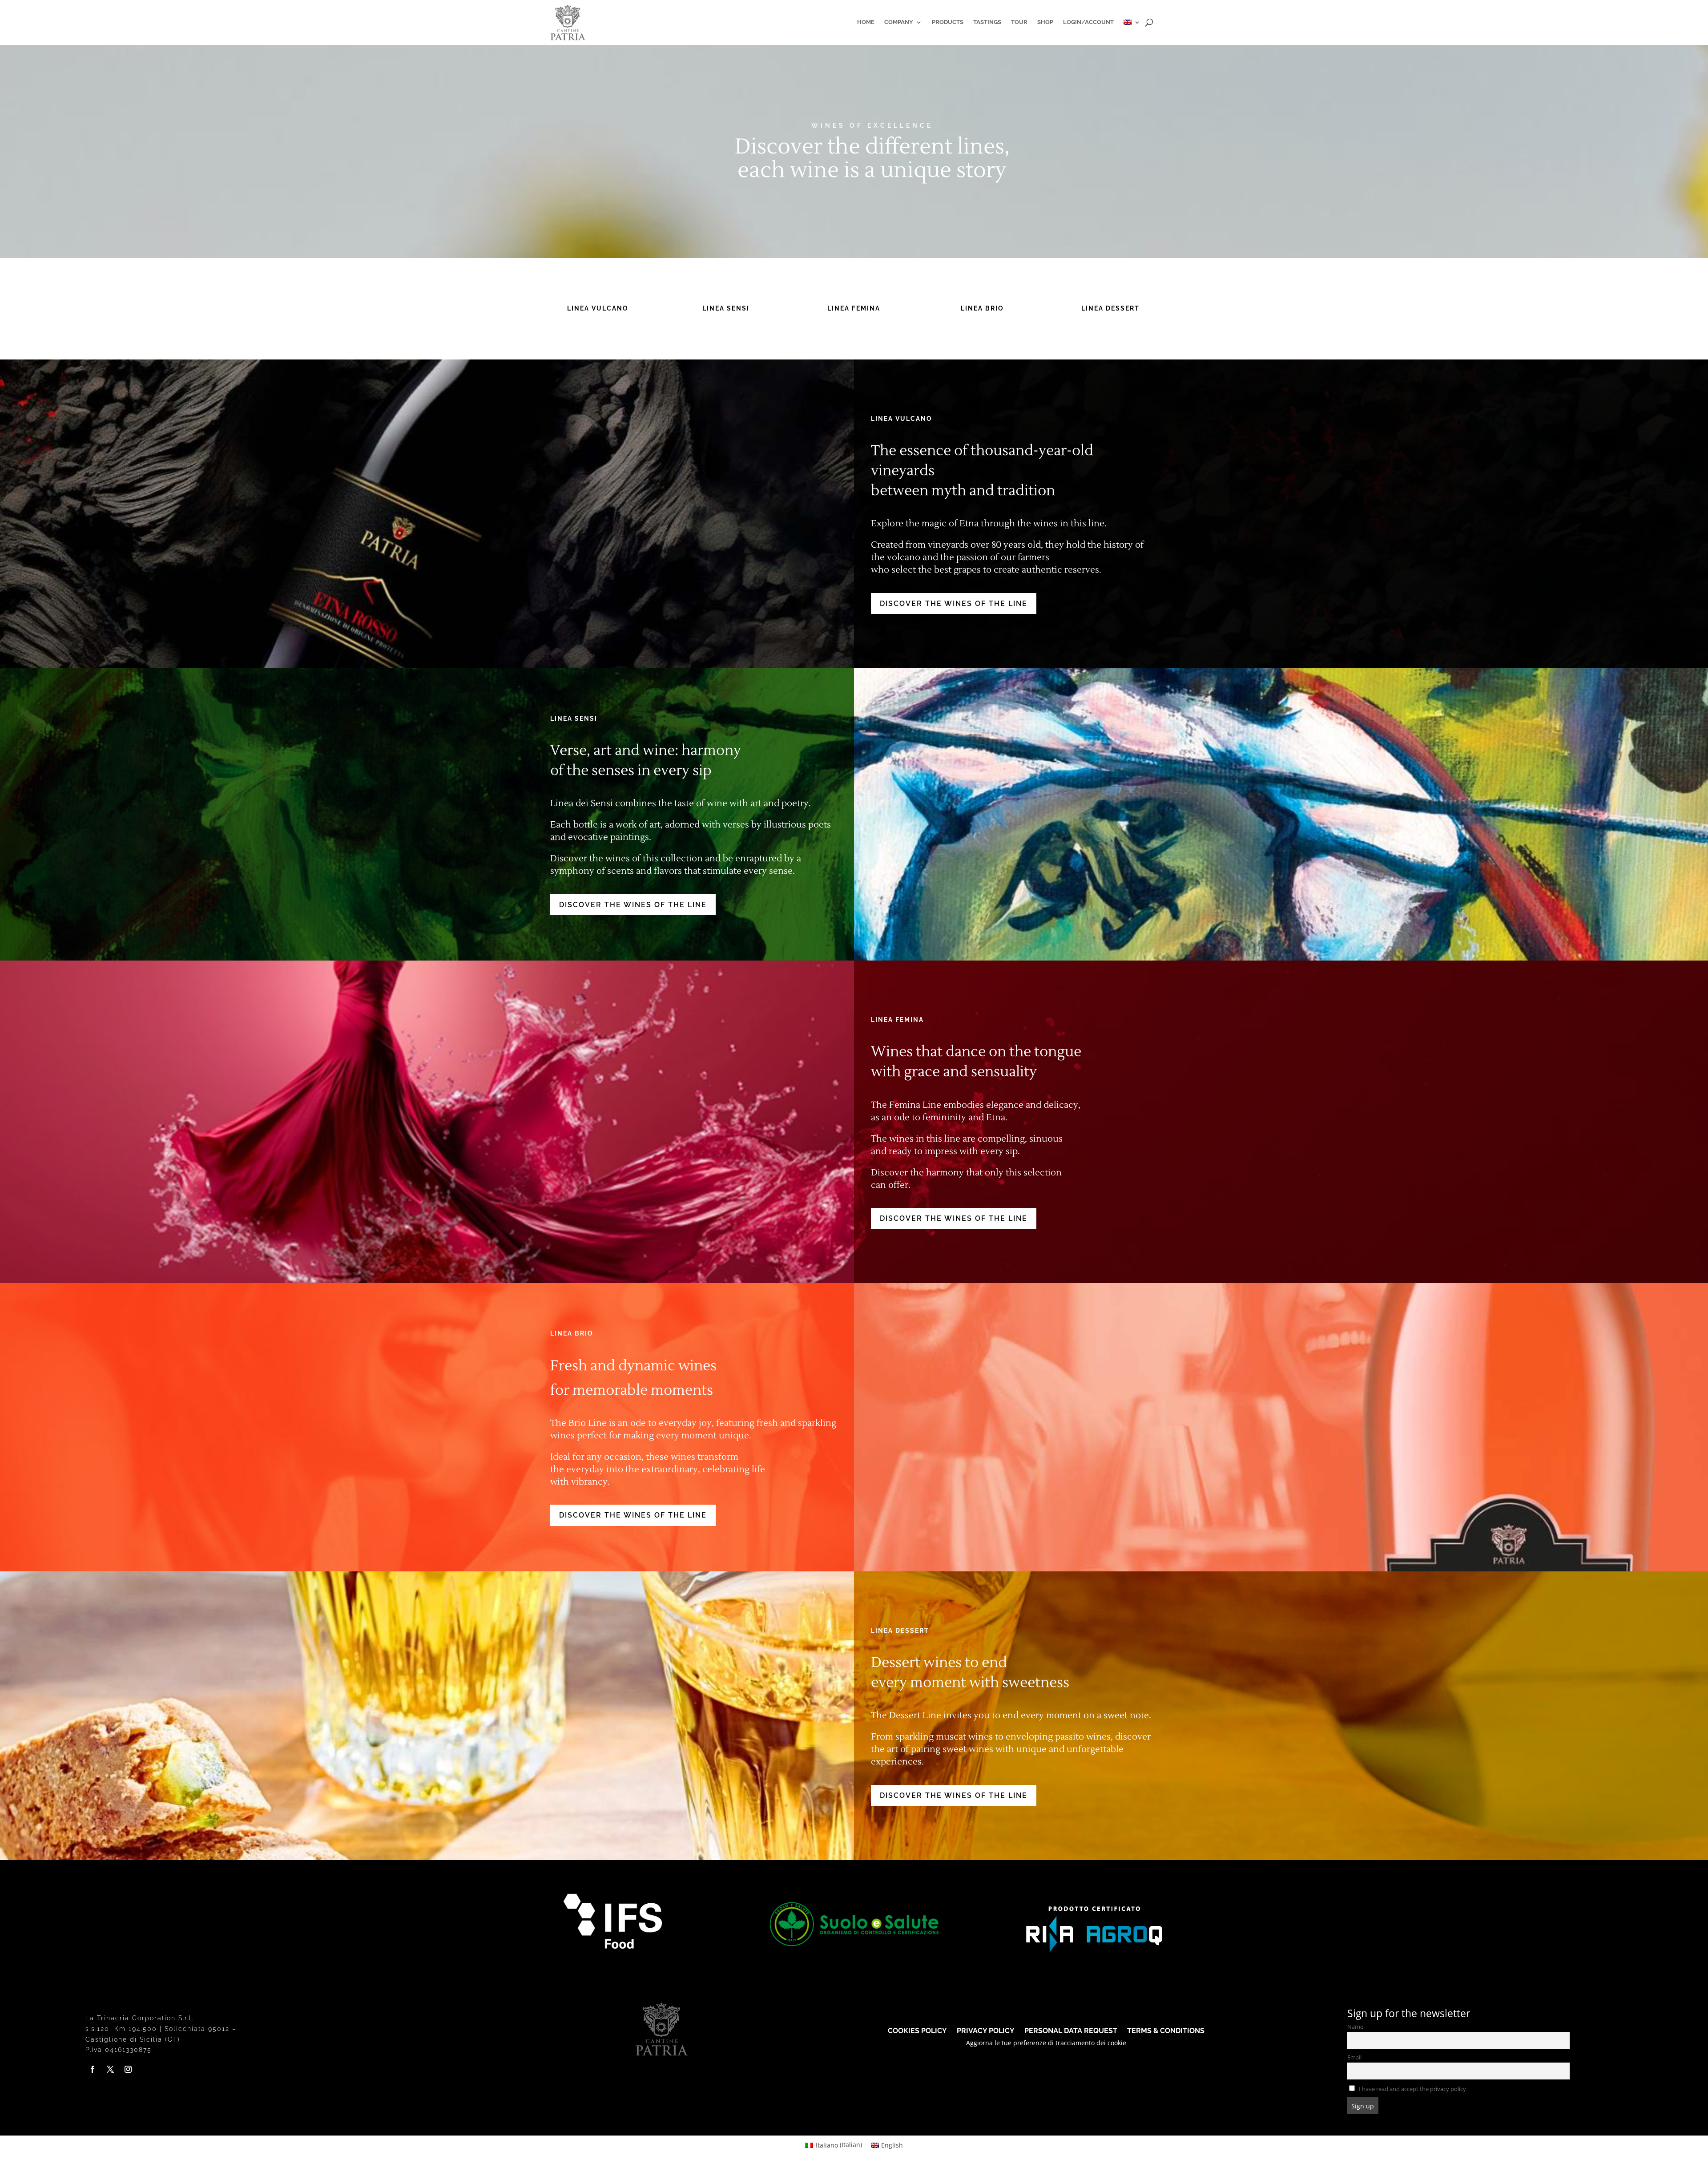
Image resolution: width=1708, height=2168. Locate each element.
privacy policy (1448, 2089)
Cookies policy (917, 2030)
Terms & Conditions (1166, 2030)
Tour (1019, 22)
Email (1354, 2057)
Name (1355, 2027)
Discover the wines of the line (954, 604)
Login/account (1088, 22)
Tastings (987, 22)
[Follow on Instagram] (128, 2069)
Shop (1045, 22)
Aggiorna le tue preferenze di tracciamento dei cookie (1046, 2043)
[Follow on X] (110, 2069)
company (899, 22)
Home (866, 22)
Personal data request (1071, 2030)
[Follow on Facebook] (93, 2069)
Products (948, 22)
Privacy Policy (986, 2030)
